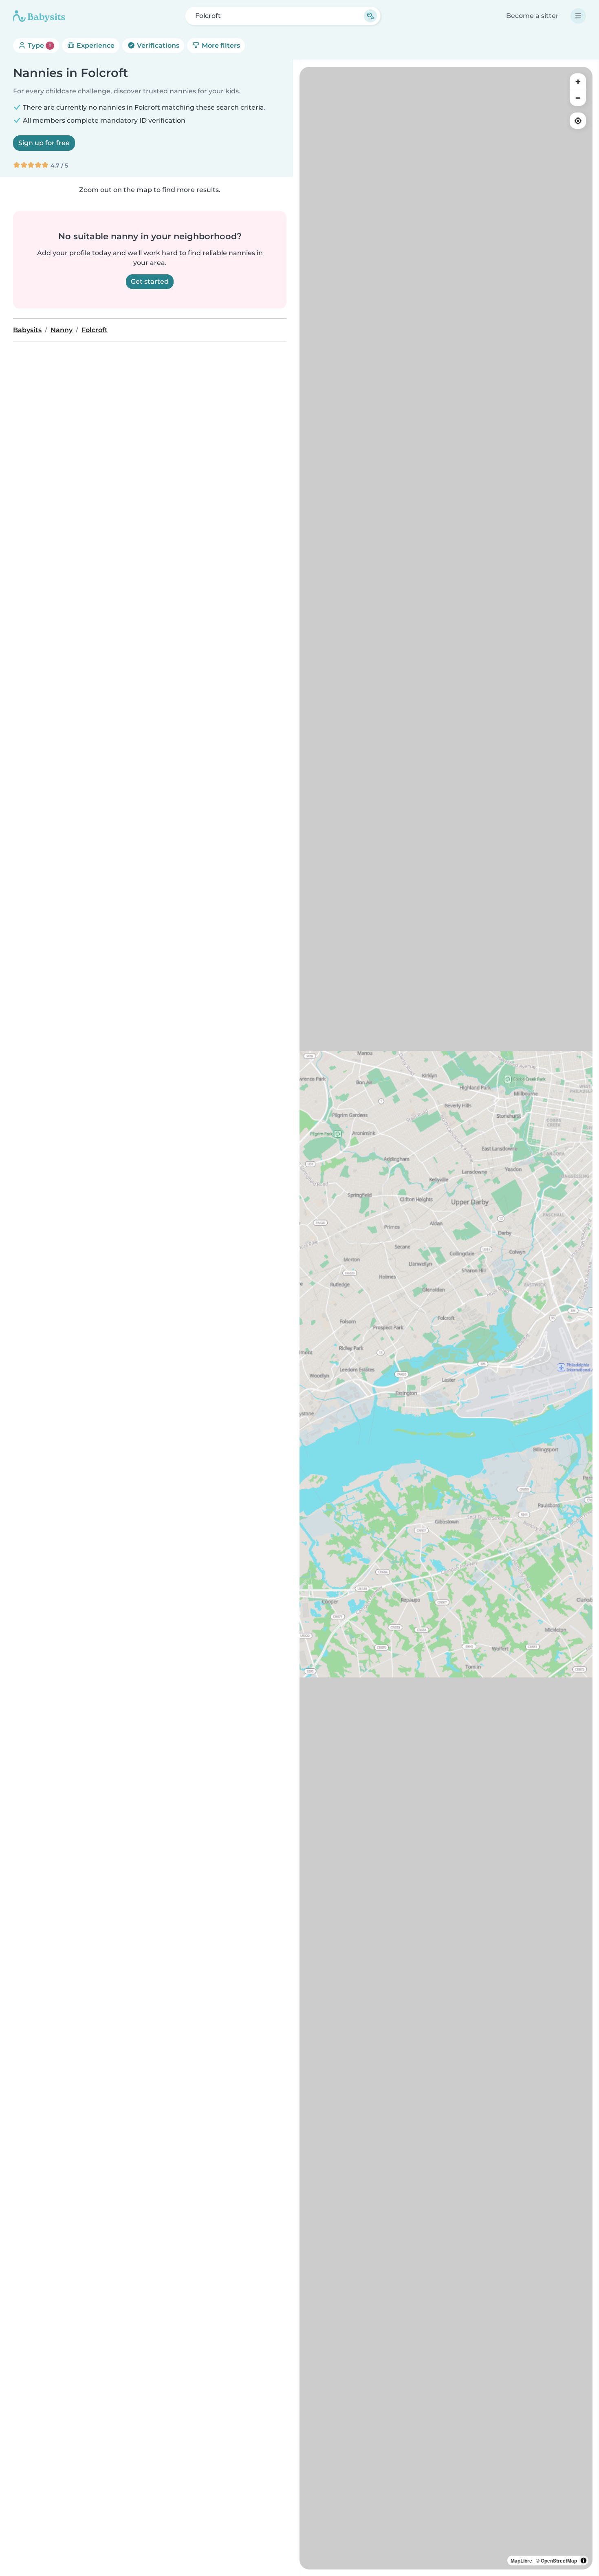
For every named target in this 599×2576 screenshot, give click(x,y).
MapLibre (521, 2561)
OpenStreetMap (559, 2561)
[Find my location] (578, 121)
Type (39, 45)
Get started (150, 281)
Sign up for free (44, 143)
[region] (446, 1318)
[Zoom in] (578, 82)
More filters (220, 45)
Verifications (157, 45)
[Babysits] (39, 16)
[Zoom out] (578, 98)
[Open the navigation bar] (578, 16)
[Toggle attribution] (584, 2561)
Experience (95, 45)
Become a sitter (532, 16)
